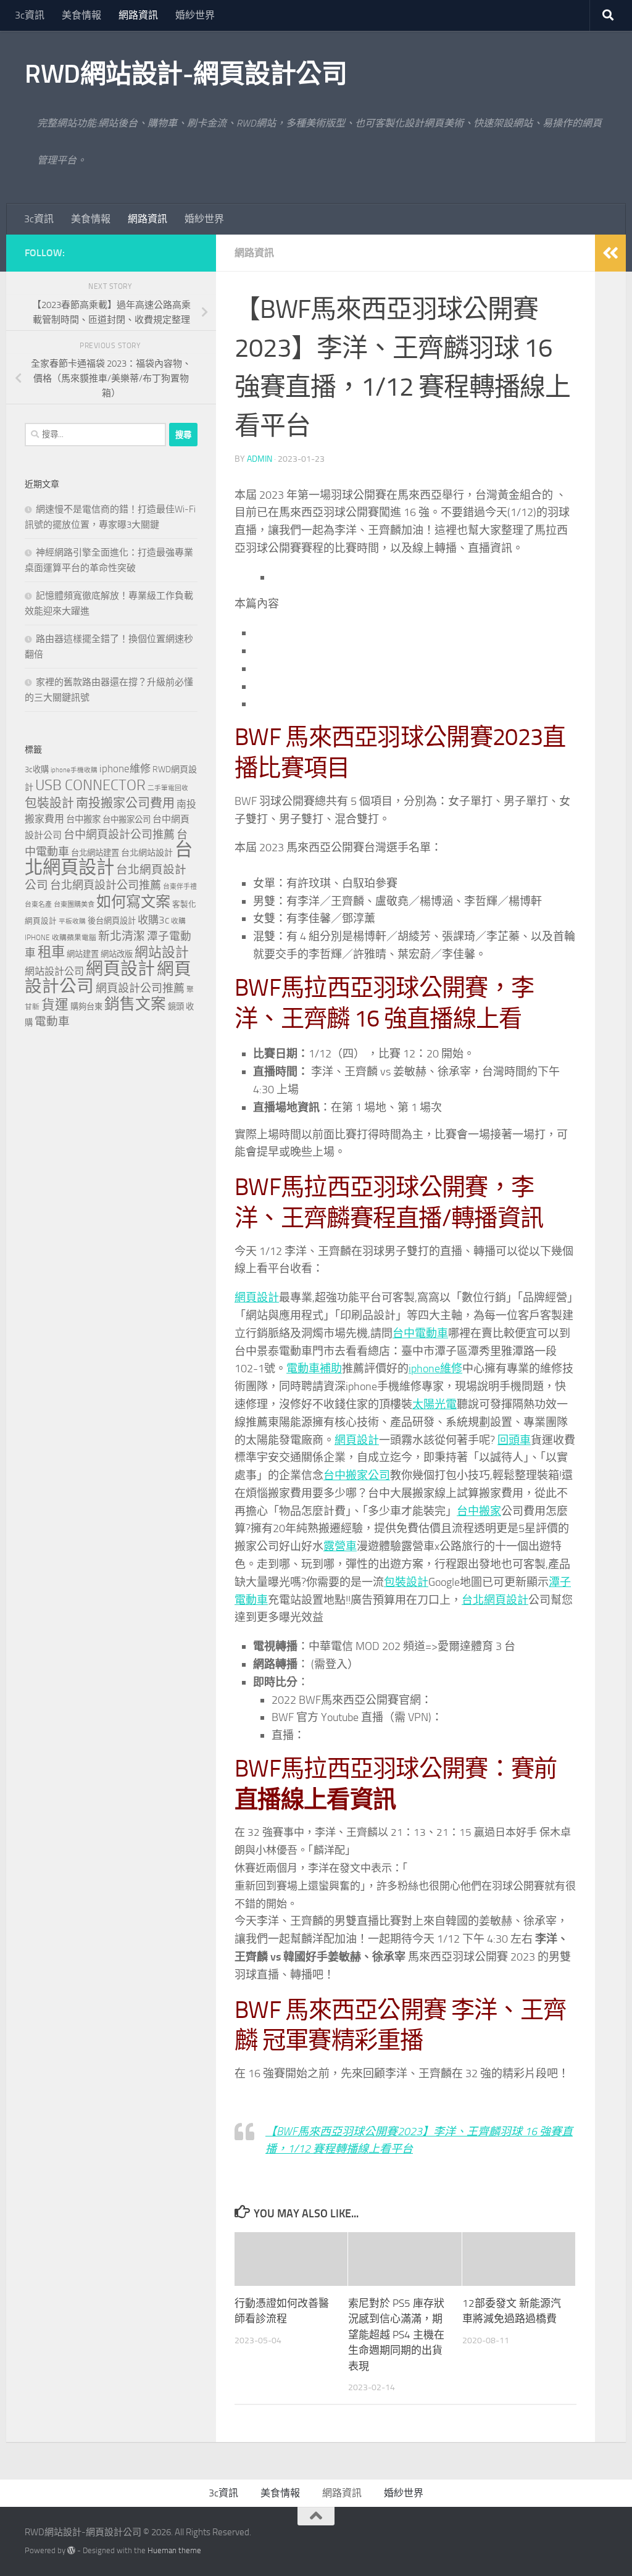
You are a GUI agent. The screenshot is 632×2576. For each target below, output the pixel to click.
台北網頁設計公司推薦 (106, 885)
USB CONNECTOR (90, 785)
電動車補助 (314, 1369)
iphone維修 (435, 1369)
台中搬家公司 (357, 1475)
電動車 (52, 1022)
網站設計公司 (54, 971)
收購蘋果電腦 (74, 938)
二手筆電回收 (168, 788)
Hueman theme (174, 2550)
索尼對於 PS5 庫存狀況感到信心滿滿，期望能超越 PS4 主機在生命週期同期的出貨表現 (396, 2335)
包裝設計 (406, 1582)
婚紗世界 (195, 15)
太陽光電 (434, 1404)
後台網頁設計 (112, 921)
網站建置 (83, 954)
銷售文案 (135, 1004)
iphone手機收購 (74, 770)
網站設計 (162, 952)
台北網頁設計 (495, 1600)
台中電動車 (420, 1333)
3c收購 (37, 769)
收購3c (153, 920)
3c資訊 (30, 15)
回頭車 (514, 1440)
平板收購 (72, 921)
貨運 (55, 1005)
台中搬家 (479, 1511)
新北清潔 (122, 936)
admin (260, 459)
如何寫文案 (133, 902)
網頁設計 (257, 1298)
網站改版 (117, 954)
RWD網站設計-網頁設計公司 (186, 74)
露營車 (340, 1546)
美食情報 (81, 15)
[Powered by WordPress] (71, 2550)
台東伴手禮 (180, 887)
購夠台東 (86, 1007)
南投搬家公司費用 (125, 803)
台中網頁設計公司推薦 (119, 835)
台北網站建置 (95, 853)
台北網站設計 (147, 853)
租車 (51, 952)
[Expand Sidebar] (610, 253)
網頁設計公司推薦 (140, 988)
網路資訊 (138, 15)
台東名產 (38, 905)
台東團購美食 (74, 905)
